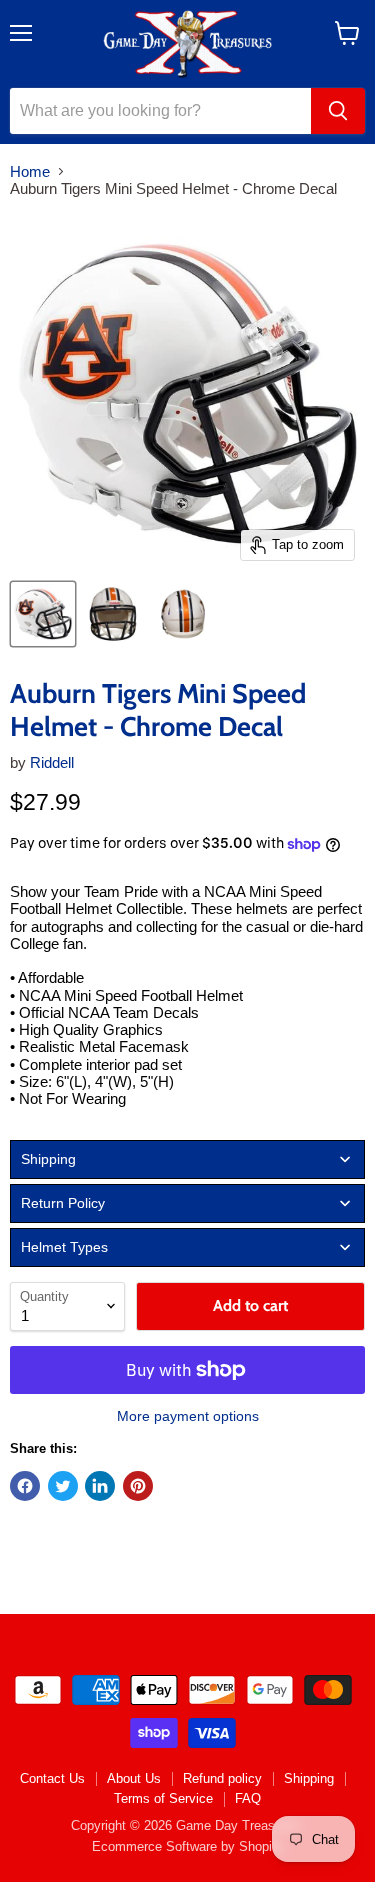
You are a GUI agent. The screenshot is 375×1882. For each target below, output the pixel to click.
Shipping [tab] (48, 1159)
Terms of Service (163, 1798)
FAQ (248, 1798)
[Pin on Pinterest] (138, 1486)
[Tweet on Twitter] (63, 1486)
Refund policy (222, 1778)
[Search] (338, 111)
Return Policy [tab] (63, 1203)
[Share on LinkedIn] (100, 1486)
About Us (134, 1778)
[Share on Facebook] (25, 1486)
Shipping (309, 1778)
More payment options (188, 1416)
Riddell (52, 762)
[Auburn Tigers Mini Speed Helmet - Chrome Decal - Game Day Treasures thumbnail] (43, 614)
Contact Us (52, 1778)
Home (30, 171)
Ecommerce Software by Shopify (187, 1846)
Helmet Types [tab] (64, 1247)
